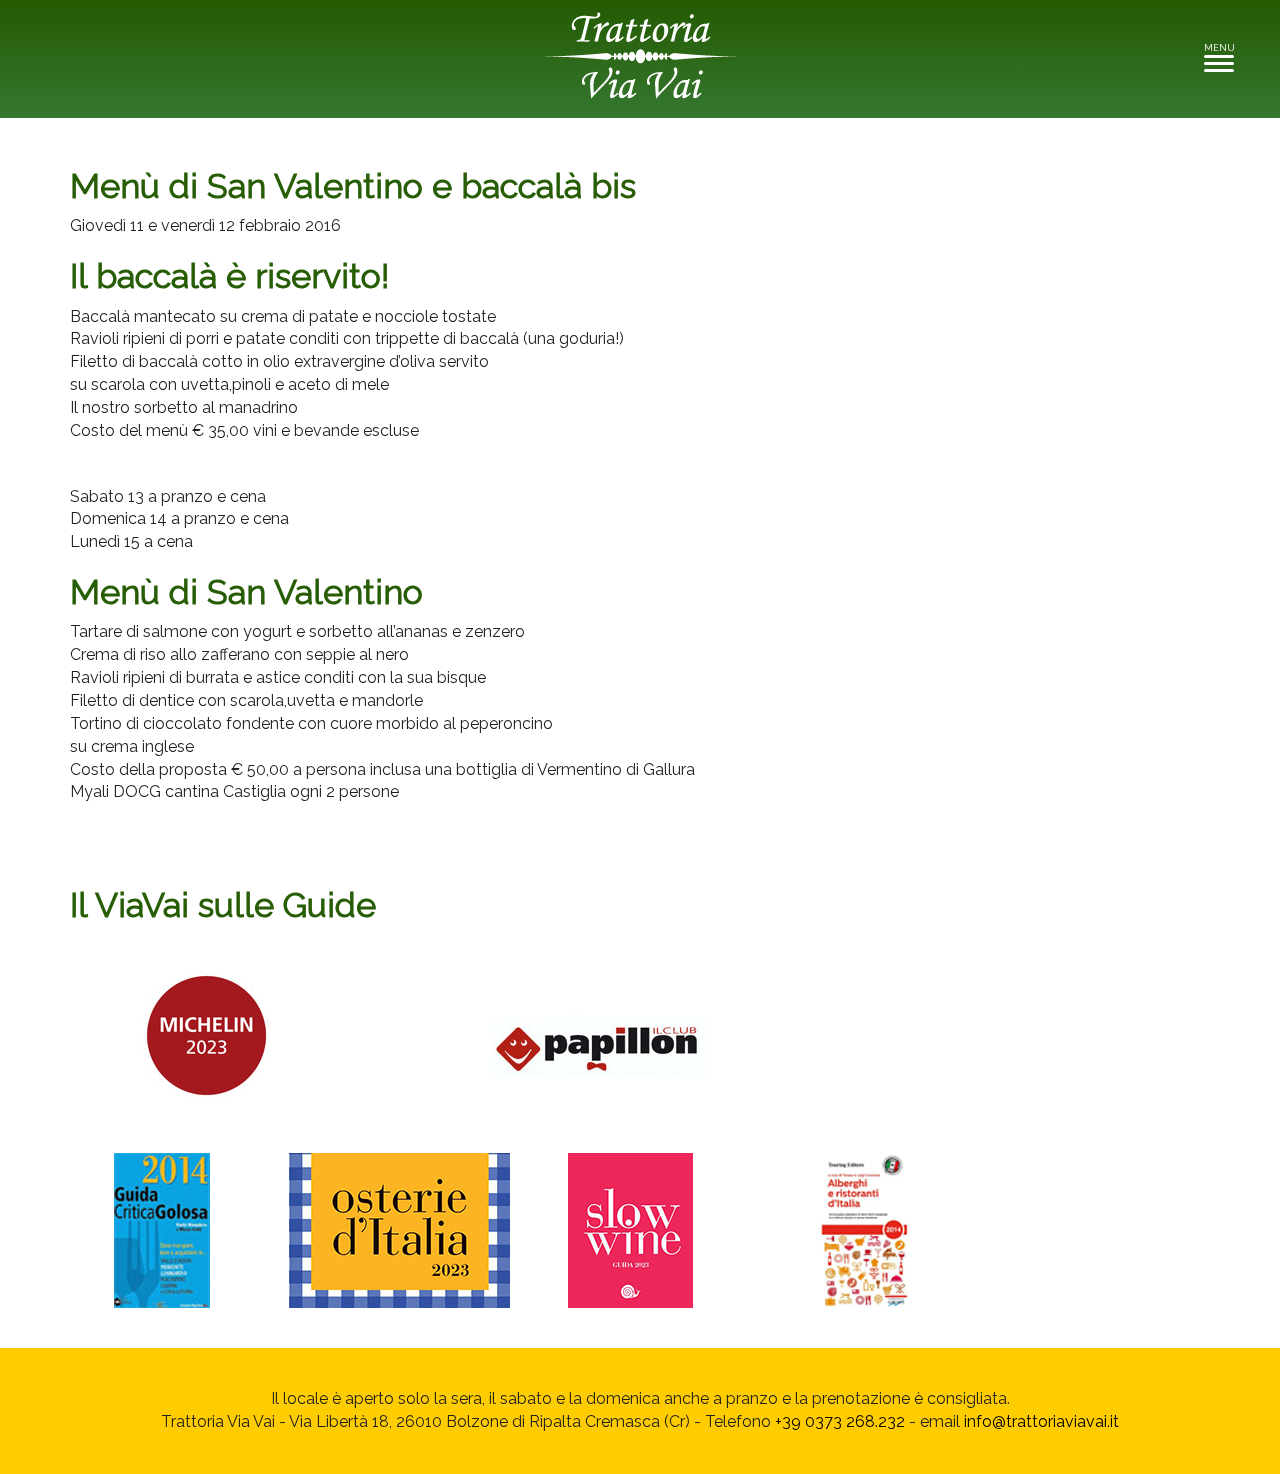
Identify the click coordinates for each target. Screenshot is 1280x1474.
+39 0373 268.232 (840, 1421)
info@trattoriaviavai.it (1041, 1421)
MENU (1224, 53)
